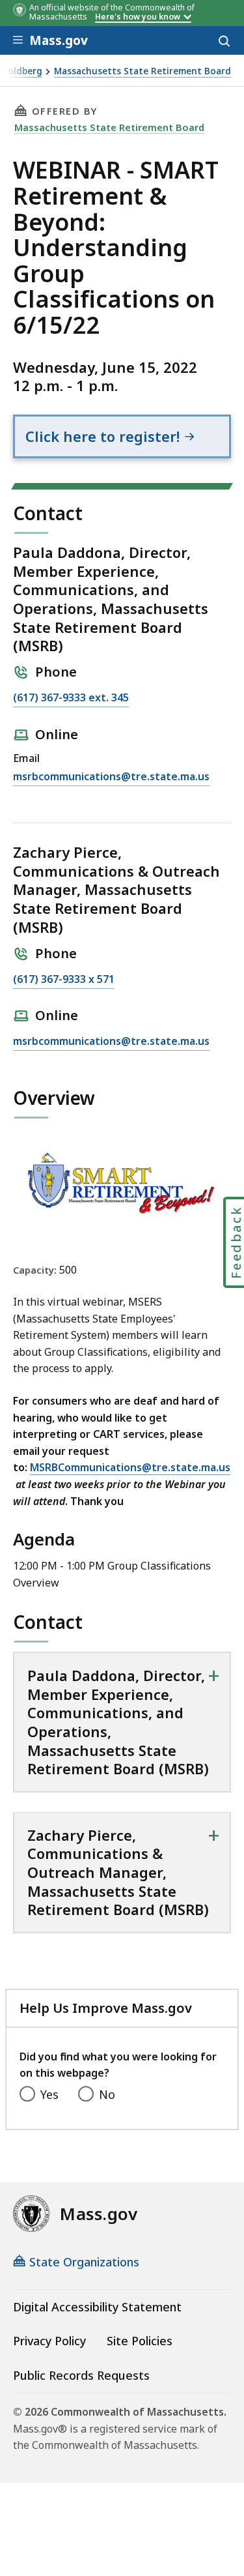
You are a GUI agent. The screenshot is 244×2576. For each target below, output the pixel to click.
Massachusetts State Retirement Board (142, 71)
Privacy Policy (49, 2341)
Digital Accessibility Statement (97, 2307)
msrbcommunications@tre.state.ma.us (111, 777)
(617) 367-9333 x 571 (64, 980)
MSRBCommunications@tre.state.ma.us (130, 1467)
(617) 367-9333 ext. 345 (71, 698)
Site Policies (140, 2341)
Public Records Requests (81, 2375)
